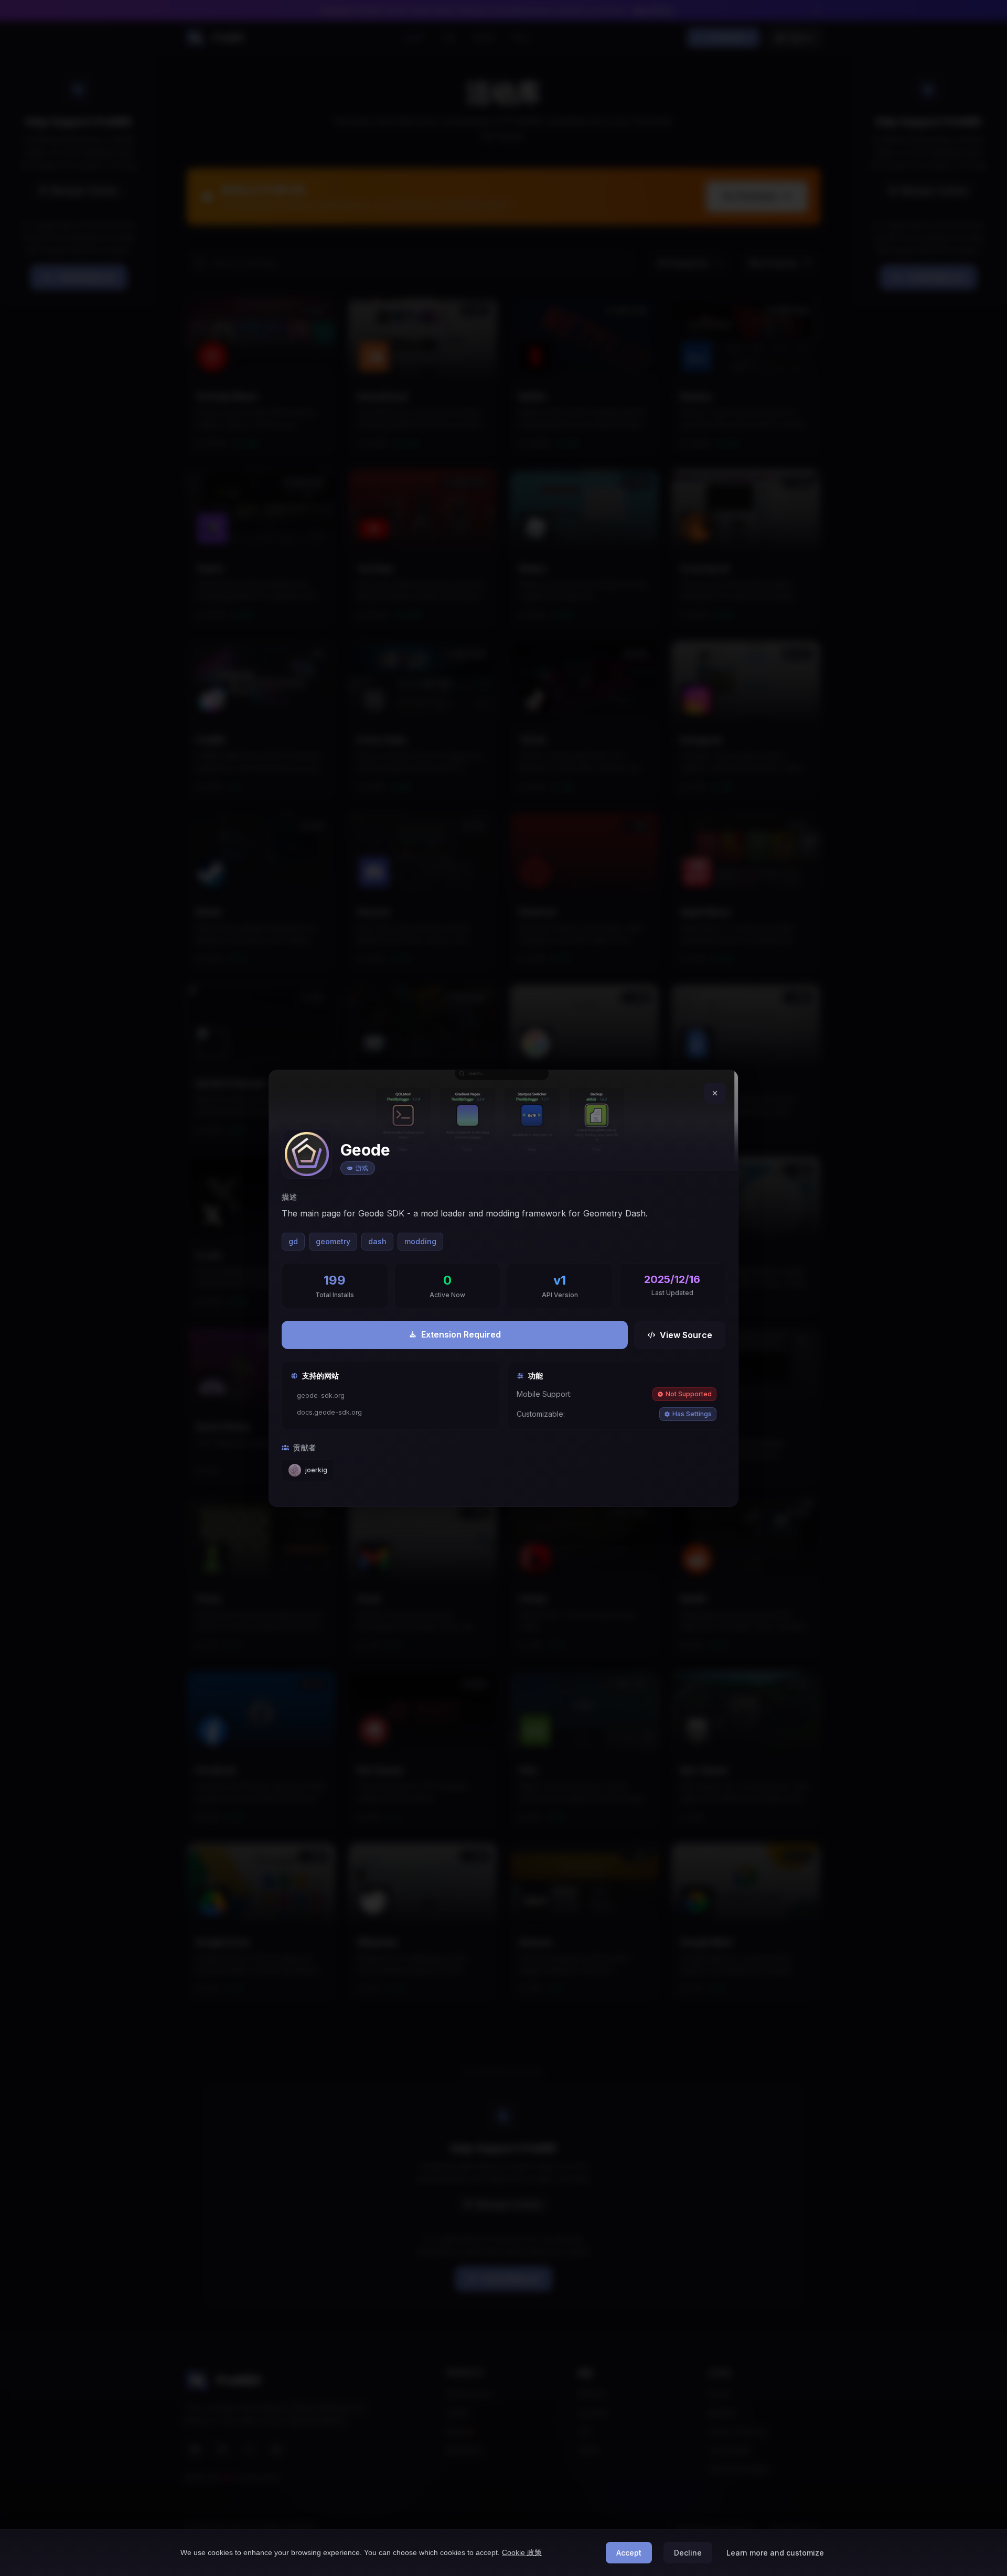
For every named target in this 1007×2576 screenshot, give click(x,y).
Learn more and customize (775, 2553)
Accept (629, 2553)
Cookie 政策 (522, 2552)
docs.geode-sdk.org (329, 1412)
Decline (688, 2553)
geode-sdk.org (321, 1395)
